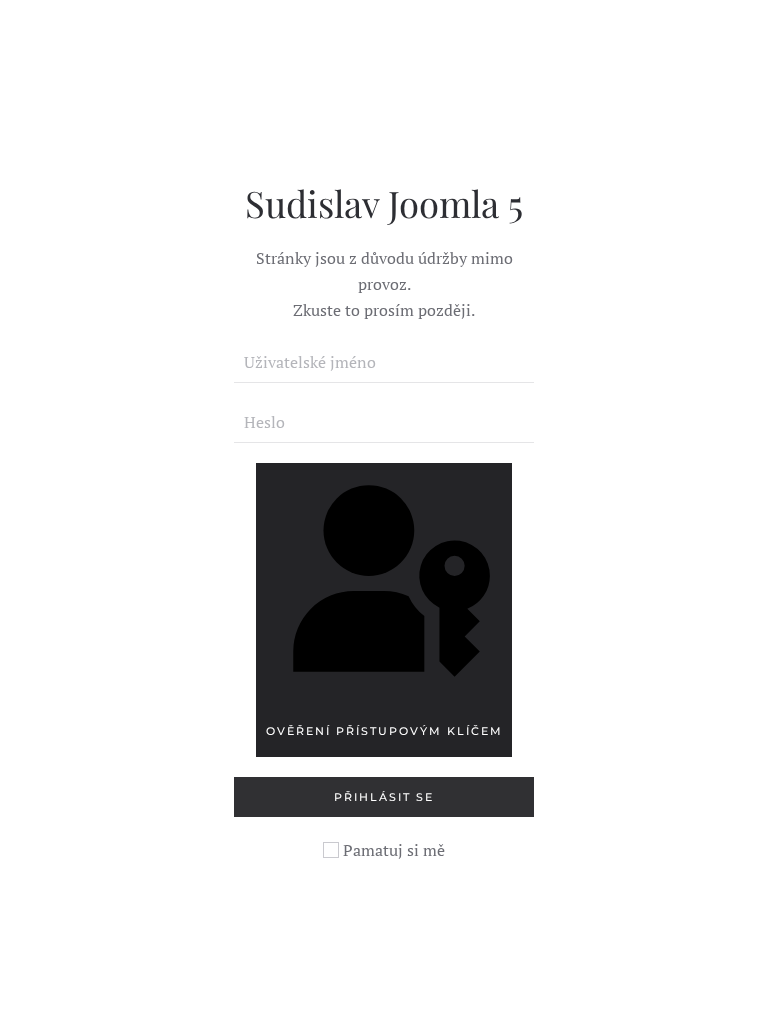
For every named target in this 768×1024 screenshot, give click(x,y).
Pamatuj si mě (392, 850)
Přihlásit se (384, 797)
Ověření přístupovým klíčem (384, 731)
